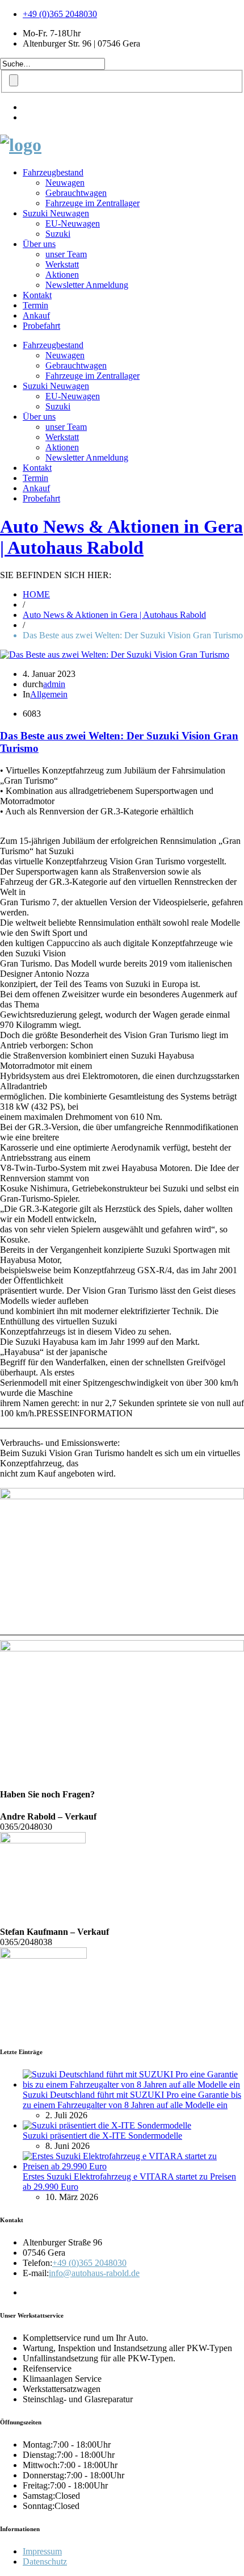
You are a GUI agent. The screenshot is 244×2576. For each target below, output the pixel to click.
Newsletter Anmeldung (87, 285)
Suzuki (58, 234)
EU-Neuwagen (73, 223)
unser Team (66, 254)
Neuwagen (65, 183)
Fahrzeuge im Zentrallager (92, 203)
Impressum (42, 2551)
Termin (35, 305)
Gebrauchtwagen (76, 193)
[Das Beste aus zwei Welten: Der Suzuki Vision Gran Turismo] (115, 655)
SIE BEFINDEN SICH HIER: (56, 575)
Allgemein (49, 694)
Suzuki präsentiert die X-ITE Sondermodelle (102, 2136)
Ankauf (36, 315)
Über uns (39, 244)
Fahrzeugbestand (53, 172)
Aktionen (62, 275)
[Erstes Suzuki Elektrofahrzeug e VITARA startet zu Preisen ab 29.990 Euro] (133, 2166)
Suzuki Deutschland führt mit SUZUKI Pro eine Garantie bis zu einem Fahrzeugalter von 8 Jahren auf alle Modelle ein (132, 2100)
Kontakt (37, 295)
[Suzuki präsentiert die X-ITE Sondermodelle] (107, 2125)
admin (54, 684)
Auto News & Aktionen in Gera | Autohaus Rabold (121, 537)
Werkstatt (62, 264)
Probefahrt (41, 326)
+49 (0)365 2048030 (60, 14)
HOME (36, 594)
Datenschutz (45, 2562)
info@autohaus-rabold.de (94, 2273)
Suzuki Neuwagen (56, 213)
